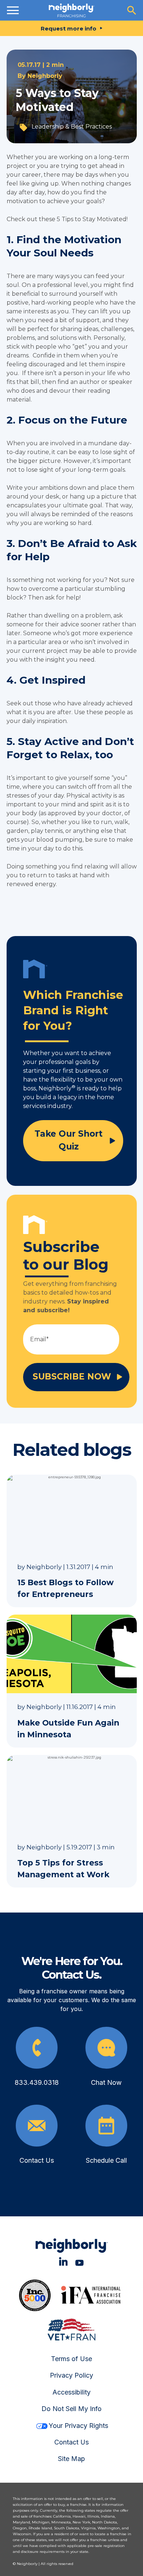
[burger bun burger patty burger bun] (13, 10)
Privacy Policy (71, 2375)
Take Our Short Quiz (69, 1140)
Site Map (71, 2459)
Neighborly (45, 76)
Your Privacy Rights (78, 2426)
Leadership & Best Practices (72, 127)
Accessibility (71, 2392)
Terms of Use (71, 2359)
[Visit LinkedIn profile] (63, 2261)
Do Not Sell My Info (71, 2409)
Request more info (69, 28)
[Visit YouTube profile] (79, 2261)
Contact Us (71, 2442)
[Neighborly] (71, 10)
